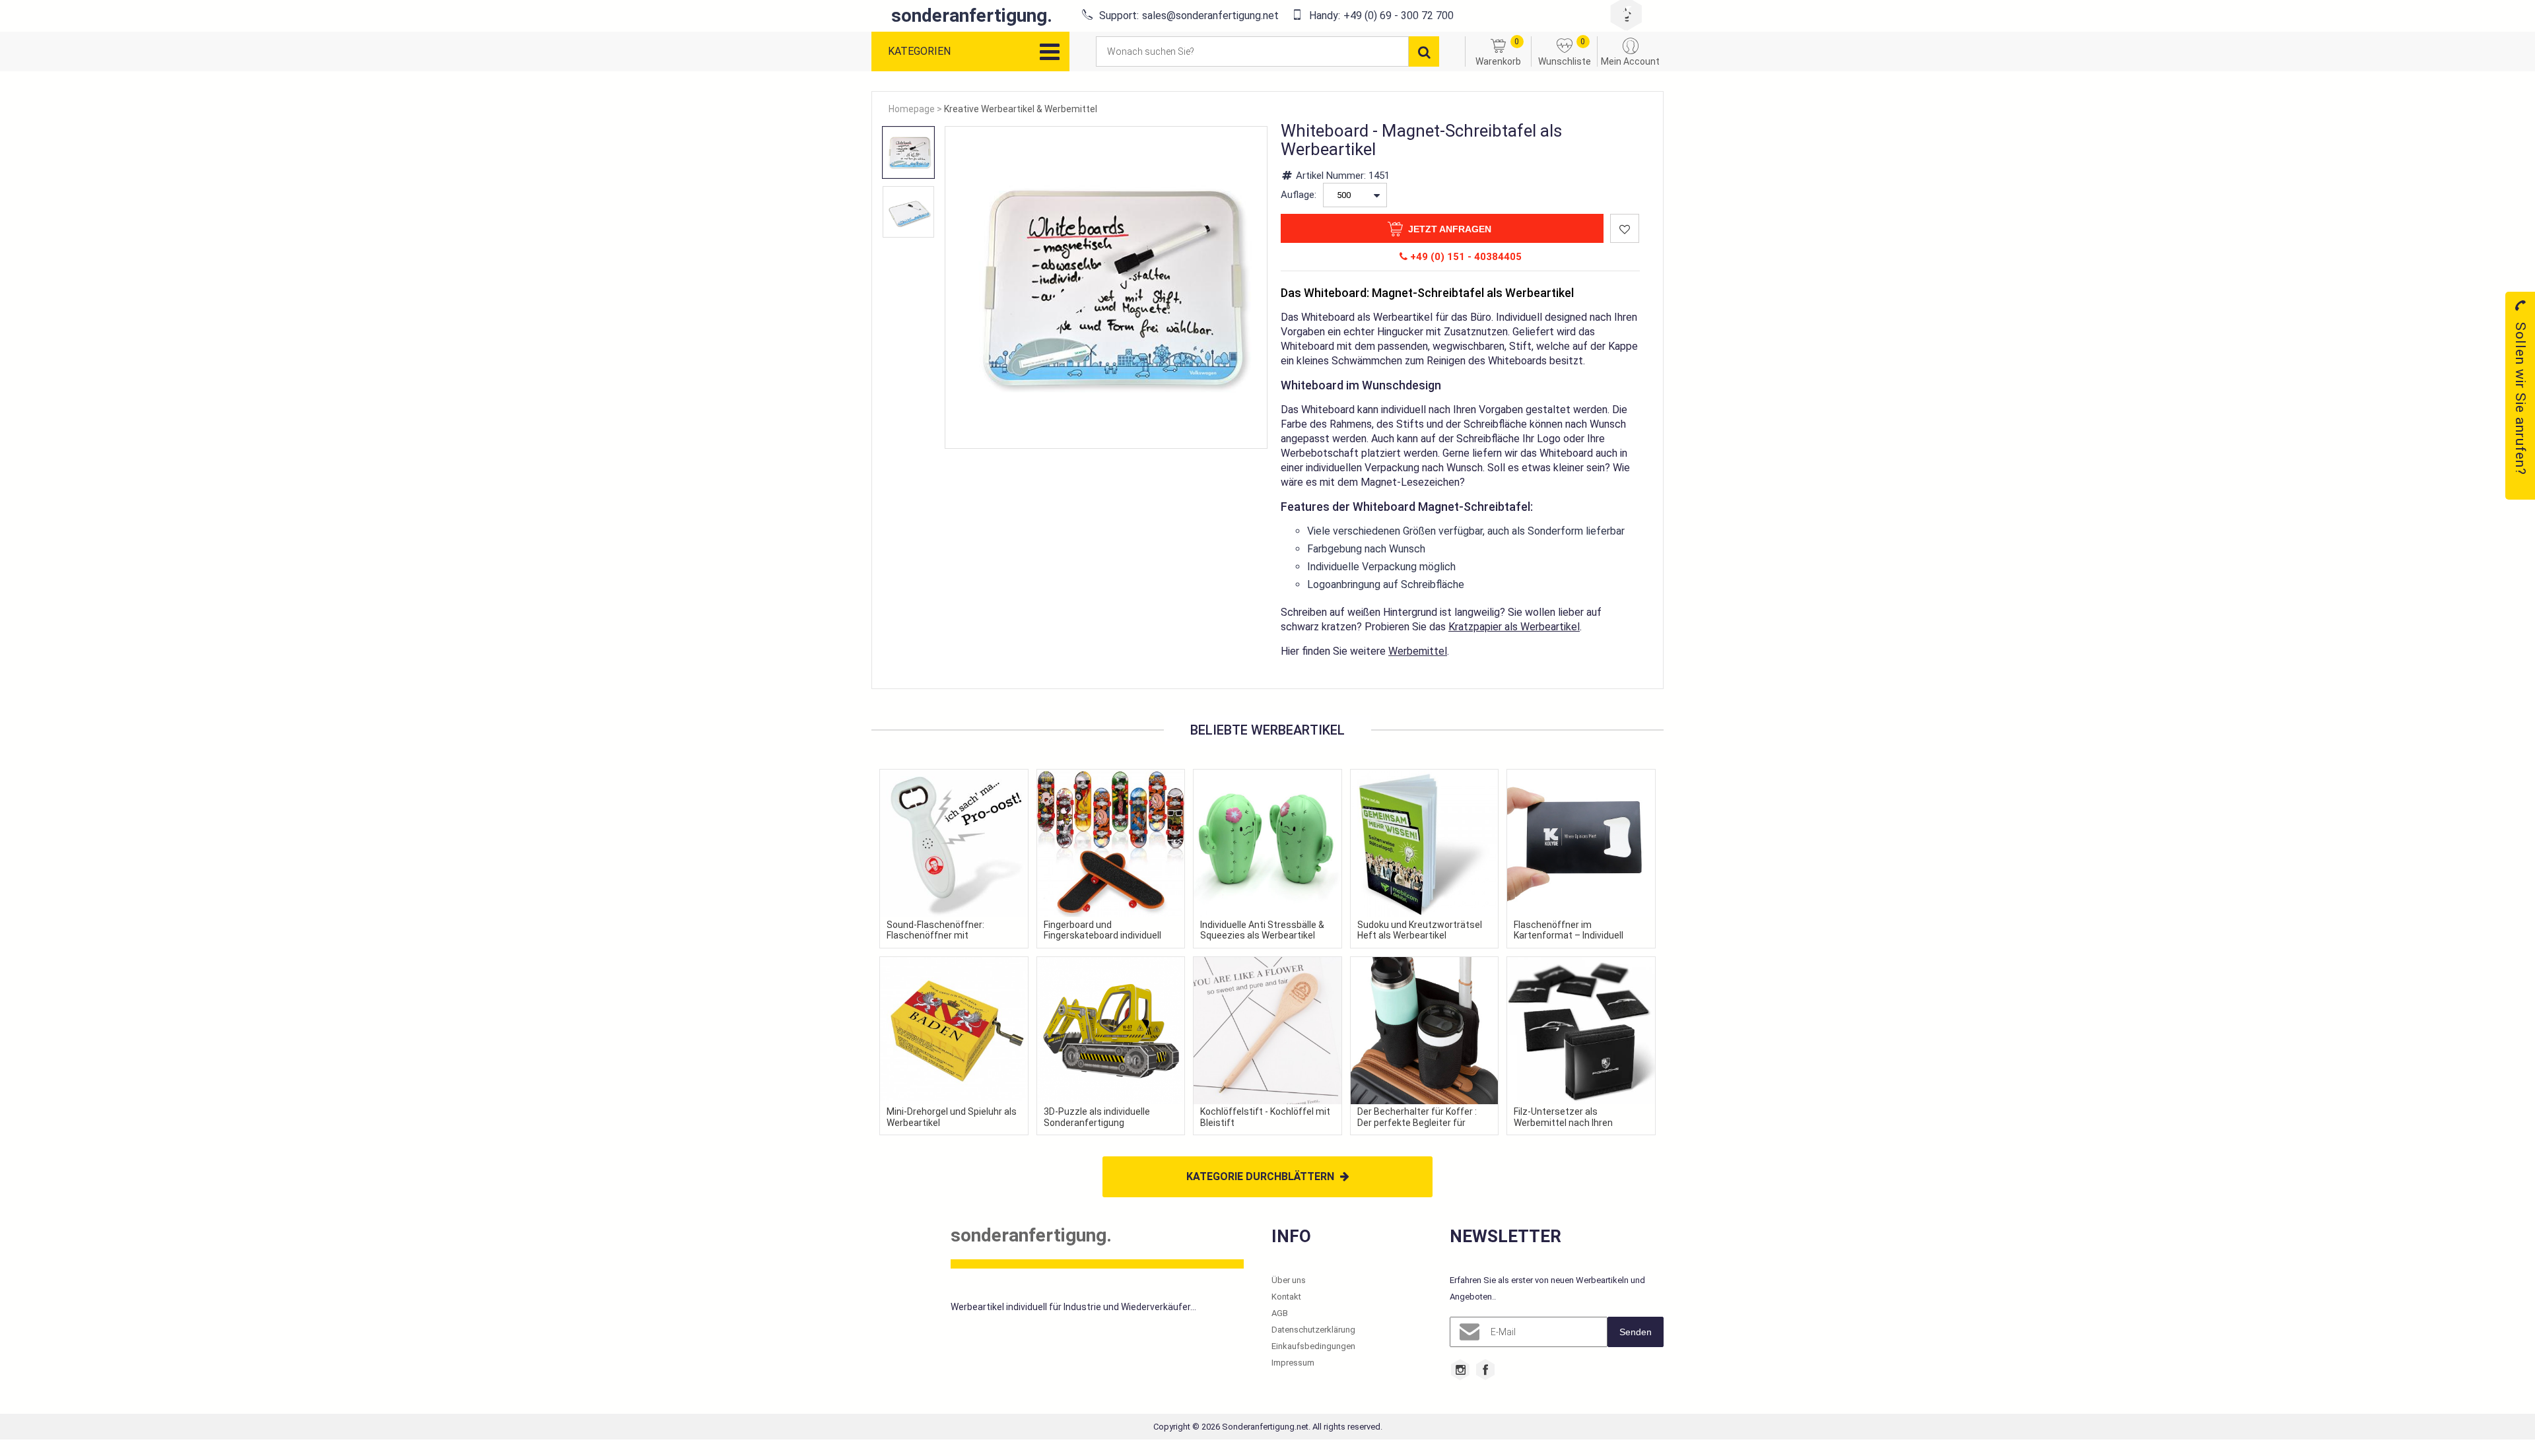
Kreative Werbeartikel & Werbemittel (1021, 109)
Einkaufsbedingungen (1313, 1346)
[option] (908, 152)
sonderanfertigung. (972, 16)
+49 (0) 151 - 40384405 (1465, 257)
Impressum (1293, 1363)
